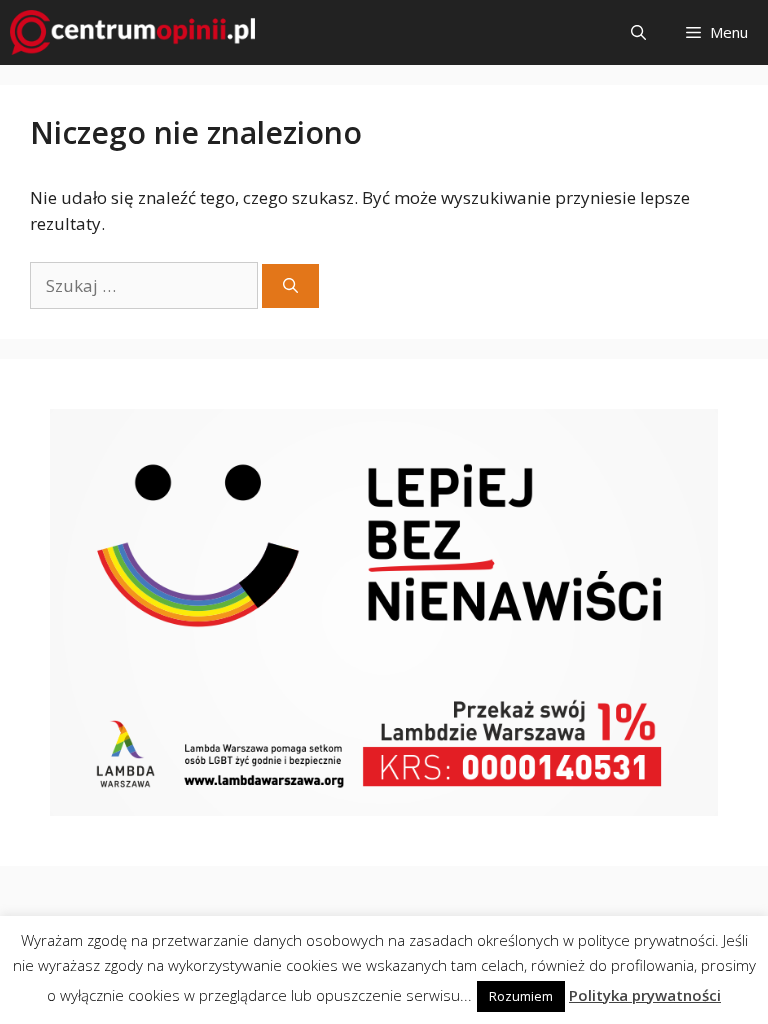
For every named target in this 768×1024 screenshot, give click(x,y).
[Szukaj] (290, 286)
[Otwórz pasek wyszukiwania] (638, 32)
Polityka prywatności (645, 995)
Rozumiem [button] (521, 996)
